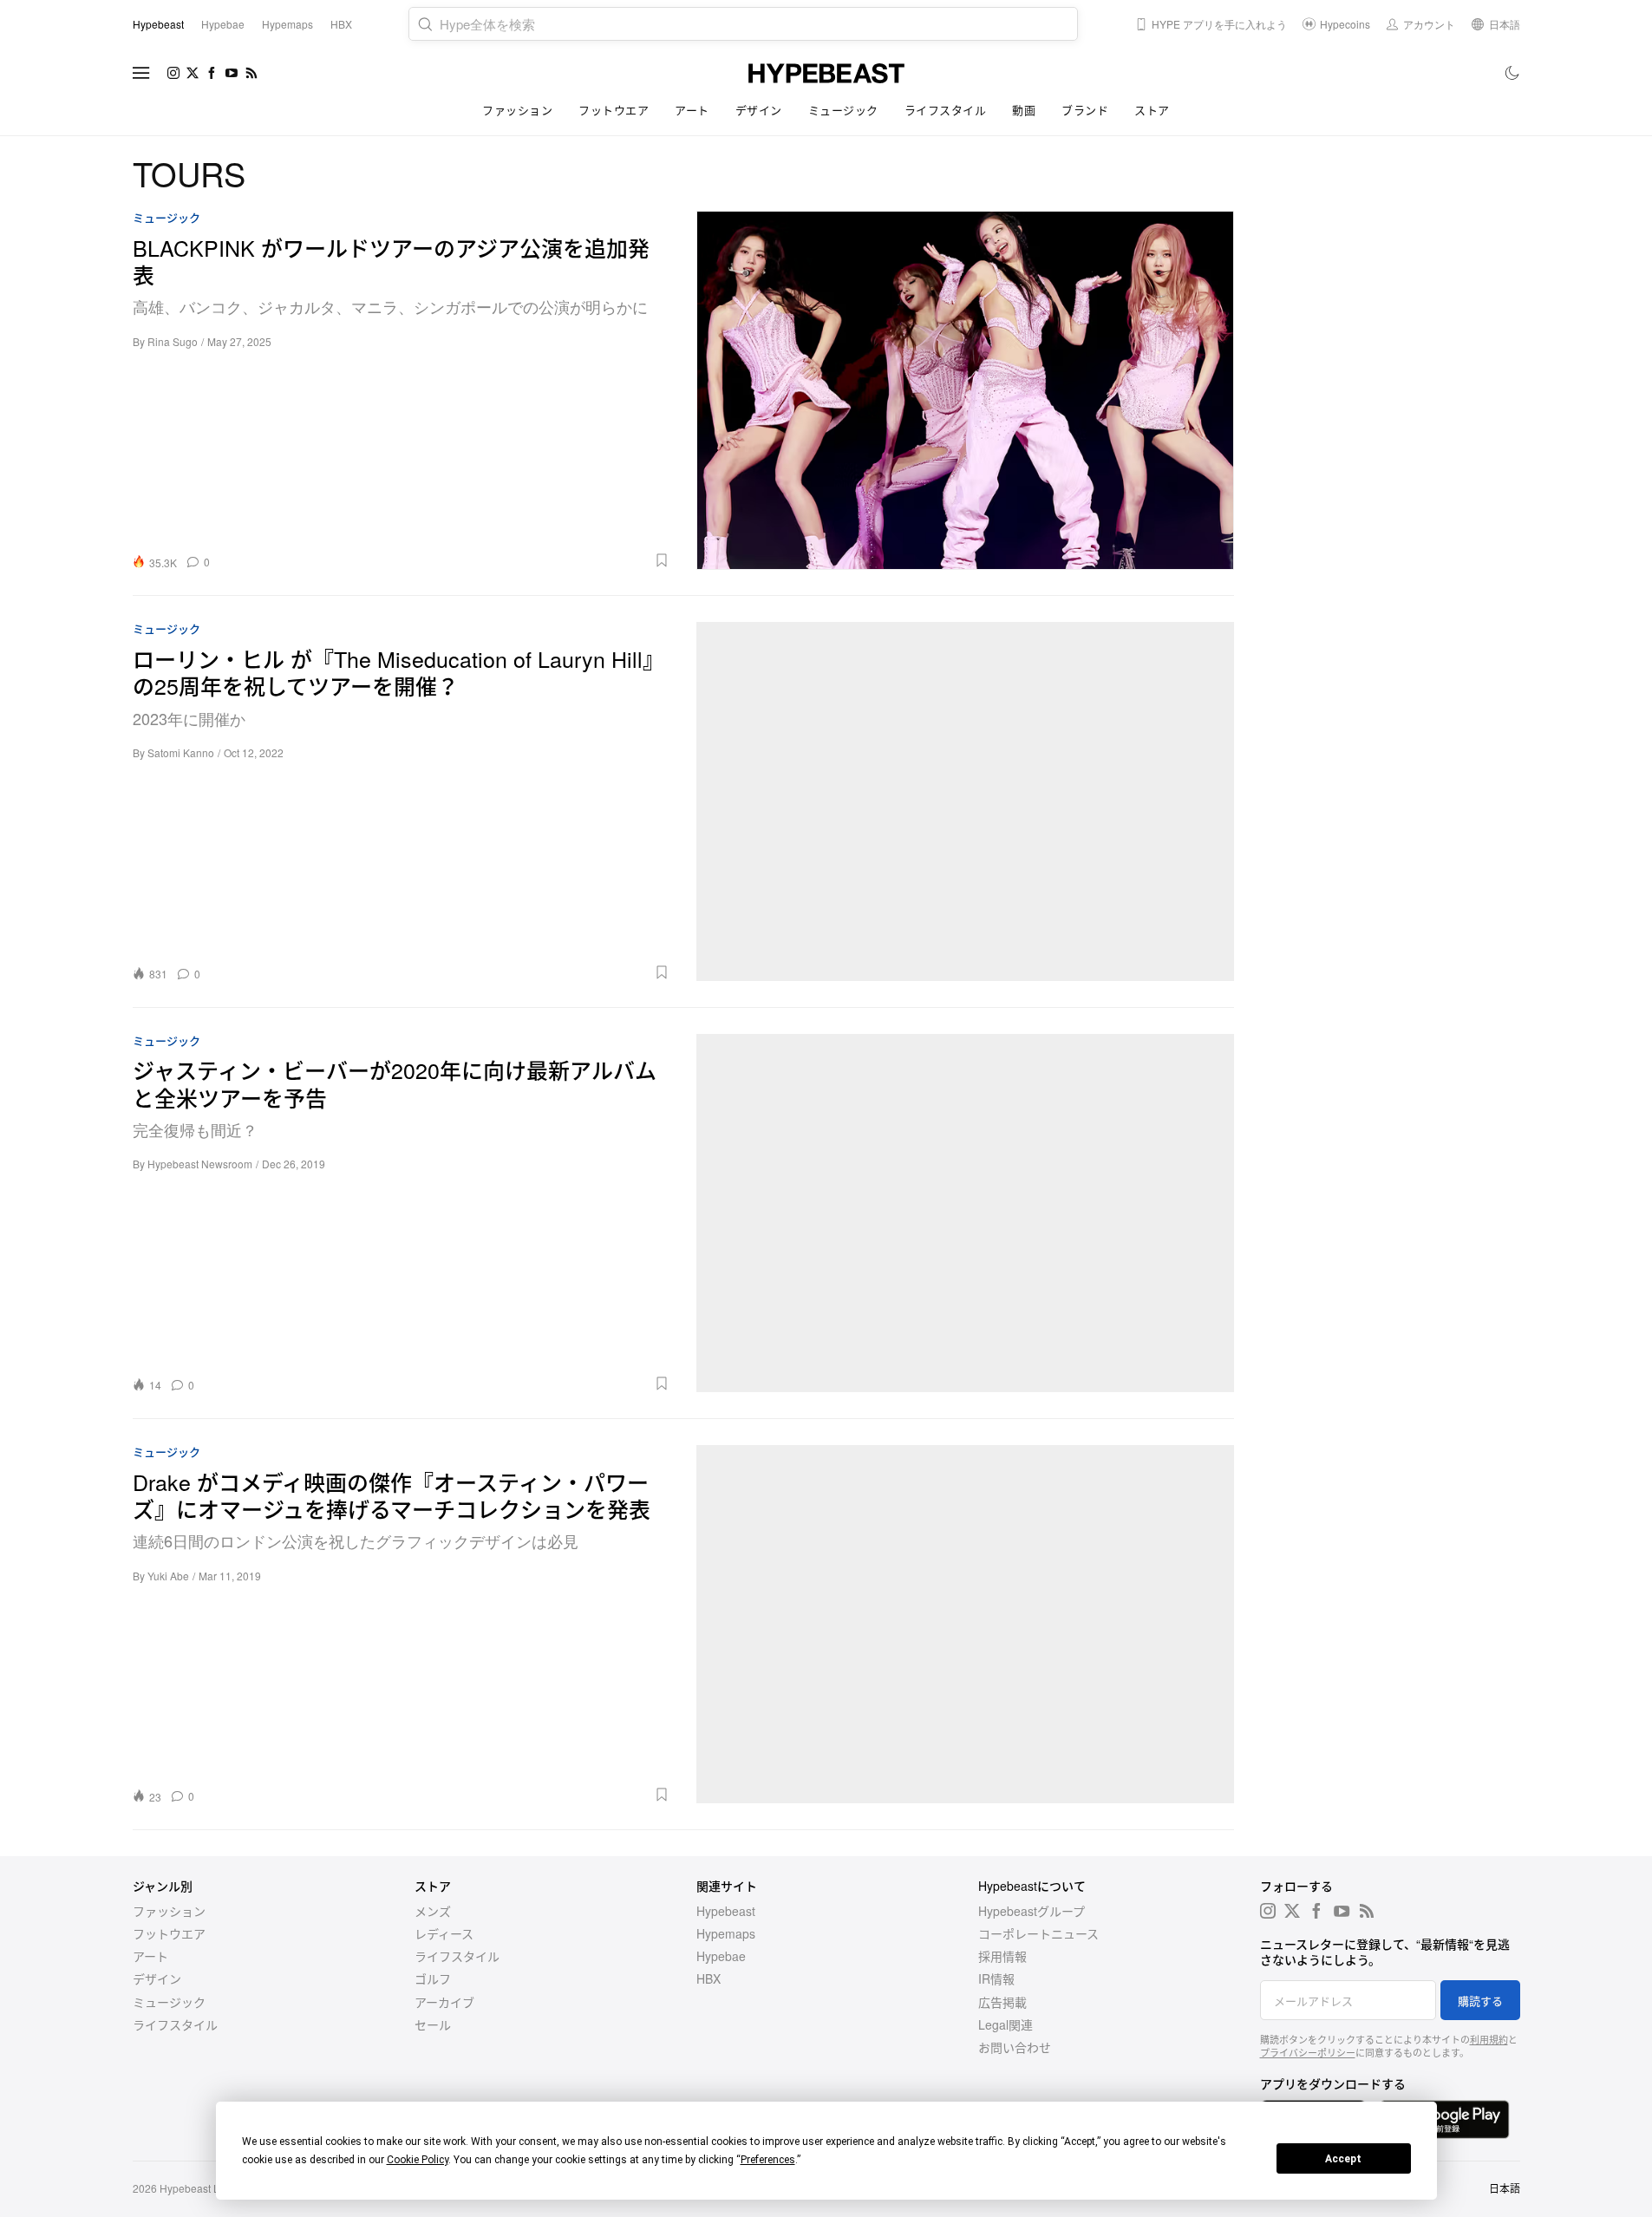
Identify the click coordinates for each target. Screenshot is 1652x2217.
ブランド (1085, 110)
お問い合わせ (1015, 2047)
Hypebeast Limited (204, 2188)
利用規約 (1489, 2039)
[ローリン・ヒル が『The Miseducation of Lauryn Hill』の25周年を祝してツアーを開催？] (965, 801)
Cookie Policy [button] (418, 2160)
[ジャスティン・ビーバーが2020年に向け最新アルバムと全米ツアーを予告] (965, 1213)
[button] (446, 560)
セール (433, 2024)
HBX (708, 1978)
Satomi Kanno (181, 752)
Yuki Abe (168, 1576)
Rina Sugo (173, 341)
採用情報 (1002, 1956)
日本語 (1505, 2188)
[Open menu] (141, 73)
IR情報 (996, 1978)
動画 (1024, 110)
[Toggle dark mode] (1513, 73)
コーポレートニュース (1038, 1933)
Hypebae (721, 1956)
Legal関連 (1006, 2024)
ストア (1152, 110)
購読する (1480, 2001)
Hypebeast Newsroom (200, 1164)
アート (692, 110)
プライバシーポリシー (1308, 2052)
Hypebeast (726, 1911)
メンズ (433, 1911)
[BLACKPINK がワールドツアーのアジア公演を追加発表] (965, 390)
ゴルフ (433, 1978)
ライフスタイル (946, 110)
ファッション (517, 110)
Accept (1343, 2159)
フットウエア (614, 110)
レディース (444, 1933)
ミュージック (843, 110)
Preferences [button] (768, 2160)
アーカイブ (444, 2002)
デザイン (759, 110)
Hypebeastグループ (1032, 1911)
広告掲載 (1002, 2002)
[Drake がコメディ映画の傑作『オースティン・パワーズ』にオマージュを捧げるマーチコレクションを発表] (965, 1624)
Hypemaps (726, 1933)
